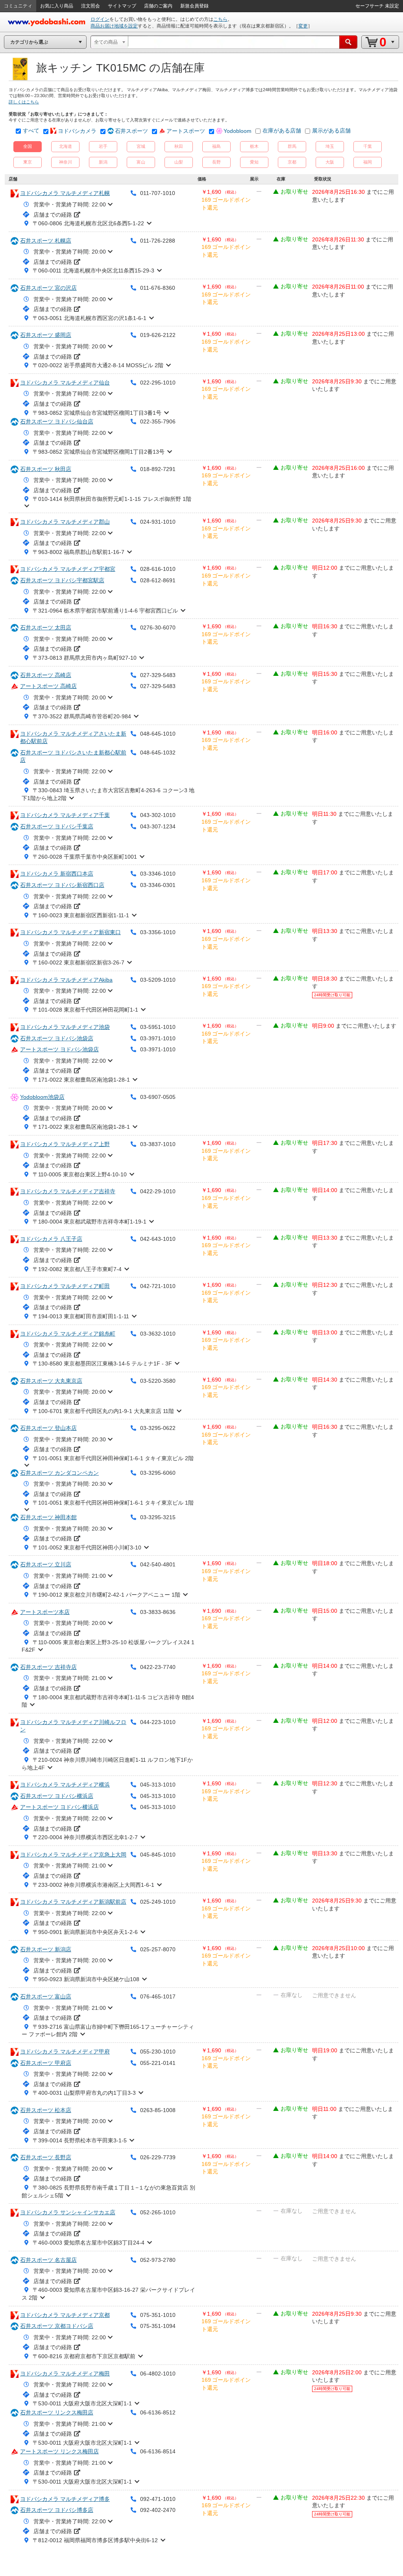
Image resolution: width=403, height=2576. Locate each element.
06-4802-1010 (158, 2374)
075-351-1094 (158, 2326)
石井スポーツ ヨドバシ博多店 (57, 2510)
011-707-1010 (158, 193)
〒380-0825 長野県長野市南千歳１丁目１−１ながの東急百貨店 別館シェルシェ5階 (108, 2191)
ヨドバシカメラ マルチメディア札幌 (65, 193)
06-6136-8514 (158, 2451)
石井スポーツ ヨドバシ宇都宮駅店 (62, 580)
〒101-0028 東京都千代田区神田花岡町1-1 (85, 1010)
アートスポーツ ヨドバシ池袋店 (59, 1049)
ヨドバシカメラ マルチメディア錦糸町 (68, 1334)
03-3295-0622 (158, 1428)
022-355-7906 (158, 421)
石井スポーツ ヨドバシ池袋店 (57, 1038)
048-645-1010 (158, 734)
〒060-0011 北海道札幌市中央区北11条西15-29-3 (93, 270)
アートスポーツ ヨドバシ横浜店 (59, 1807)
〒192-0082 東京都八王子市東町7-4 (77, 1269)
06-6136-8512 (158, 2412)
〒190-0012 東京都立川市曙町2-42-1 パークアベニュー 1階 (106, 1595)
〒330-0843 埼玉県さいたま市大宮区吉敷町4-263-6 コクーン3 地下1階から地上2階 (108, 794)
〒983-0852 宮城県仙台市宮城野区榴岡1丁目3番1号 (97, 413)
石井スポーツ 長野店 (46, 2157)
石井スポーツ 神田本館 (48, 1517)
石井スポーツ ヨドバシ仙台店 (57, 421)
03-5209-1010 (158, 980)
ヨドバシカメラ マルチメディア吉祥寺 (68, 1191)
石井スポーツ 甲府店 (46, 2063)
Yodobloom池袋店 (42, 1097)
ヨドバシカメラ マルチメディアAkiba (66, 980)
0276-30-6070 (158, 627)
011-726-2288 (158, 241)
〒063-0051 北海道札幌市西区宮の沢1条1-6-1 (90, 318)
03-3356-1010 (158, 932)
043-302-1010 (158, 815)
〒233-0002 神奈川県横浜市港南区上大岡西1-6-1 (93, 1885)
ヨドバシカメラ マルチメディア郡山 (65, 522)
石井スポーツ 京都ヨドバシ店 (57, 2326)
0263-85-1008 (158, 2110)
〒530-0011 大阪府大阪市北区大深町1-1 (82, 2403)
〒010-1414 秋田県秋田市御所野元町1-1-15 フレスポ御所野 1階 (112, 499)
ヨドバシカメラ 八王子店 (51, 1239)
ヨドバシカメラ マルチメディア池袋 (65, 1027)
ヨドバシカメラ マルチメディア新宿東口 (70, 932)
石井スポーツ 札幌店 (46, 241)
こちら (220, 19)
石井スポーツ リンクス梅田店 (57, 2412)
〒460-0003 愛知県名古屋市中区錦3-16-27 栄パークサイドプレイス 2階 (108, 2294)
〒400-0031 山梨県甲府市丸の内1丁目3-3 (84, 2093)
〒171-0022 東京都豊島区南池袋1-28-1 (81, 1080)
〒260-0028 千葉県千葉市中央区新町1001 (85, 857)
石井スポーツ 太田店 (46, 627)
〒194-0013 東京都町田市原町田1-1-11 (81, 1316)
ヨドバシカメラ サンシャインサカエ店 (68, 2212)
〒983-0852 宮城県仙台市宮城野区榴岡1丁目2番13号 (99, 452)
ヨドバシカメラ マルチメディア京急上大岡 (73, 1855)
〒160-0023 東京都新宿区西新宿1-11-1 (81, 915)
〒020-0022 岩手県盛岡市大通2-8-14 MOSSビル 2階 (98, 365)
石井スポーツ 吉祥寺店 (48, 1667)
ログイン (100, 19)
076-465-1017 (158, 1996)
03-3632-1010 (158, 1334)
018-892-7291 (158, 469)
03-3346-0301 (158, 885)
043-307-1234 (158, 826)
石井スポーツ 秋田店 (46, 469)
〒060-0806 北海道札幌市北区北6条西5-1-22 (88, 223)
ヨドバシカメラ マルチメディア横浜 (65, 1785)
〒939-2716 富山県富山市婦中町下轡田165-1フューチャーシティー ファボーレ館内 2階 (108, 2031)
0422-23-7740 (158, 1667)
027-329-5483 (158, 675)
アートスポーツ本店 (45, 1612)
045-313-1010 (158, 1785)
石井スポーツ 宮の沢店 (48, 288)
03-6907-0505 (158, 1097)
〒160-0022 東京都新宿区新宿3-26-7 (79, 962)
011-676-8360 (158, 288)
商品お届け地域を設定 (114, 26)
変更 (303, 26)
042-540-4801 (158, 1564)
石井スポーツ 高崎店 (46, 675)
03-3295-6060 (158, 1473)
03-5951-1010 (158, 1027)
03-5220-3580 (158, 1381)
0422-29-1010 (158, 1191)
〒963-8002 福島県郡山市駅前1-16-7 (79, 552)
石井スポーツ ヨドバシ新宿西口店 (62, 885)
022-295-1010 (158, 383)
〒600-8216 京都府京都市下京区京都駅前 (84, 2356)
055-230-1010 (158, 2052)
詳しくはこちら (24, 102)
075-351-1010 (158, 2315)
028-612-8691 (158, 580)
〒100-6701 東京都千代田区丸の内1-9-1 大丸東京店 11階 (103, 1411)
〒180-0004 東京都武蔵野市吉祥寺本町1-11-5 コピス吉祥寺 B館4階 (108, 1701)
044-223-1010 (158, 1722)
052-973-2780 (158, 2260)
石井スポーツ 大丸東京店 (51, 1381)
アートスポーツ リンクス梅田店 (59, 2451)
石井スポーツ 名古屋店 (48, 2260)
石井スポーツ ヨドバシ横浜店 (57, 1796)
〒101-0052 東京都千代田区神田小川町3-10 (87, 1547)
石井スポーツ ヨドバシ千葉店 (57, 826)
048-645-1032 (158, 753)
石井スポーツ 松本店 (46, 2110)
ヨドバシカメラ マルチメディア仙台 (65, 383)
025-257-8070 (158, 1949)
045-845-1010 (158, 1855)
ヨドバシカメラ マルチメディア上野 (65, 1144)
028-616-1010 (158, 569)
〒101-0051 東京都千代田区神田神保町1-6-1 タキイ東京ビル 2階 (113, 1458)
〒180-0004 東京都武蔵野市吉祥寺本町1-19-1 (90, 1222)
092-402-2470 (158, 2510)
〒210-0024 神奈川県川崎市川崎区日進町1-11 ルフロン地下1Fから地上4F (107, 1764)
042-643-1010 (158, 1239)
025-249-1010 (158, 1902)
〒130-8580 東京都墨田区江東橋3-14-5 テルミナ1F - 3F (102, 1363)
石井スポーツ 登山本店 (48, 1428)
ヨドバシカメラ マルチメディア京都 (65, 2315)
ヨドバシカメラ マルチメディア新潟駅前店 (73, 1902)
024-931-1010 (158, 522)
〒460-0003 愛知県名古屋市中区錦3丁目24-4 (89, 2243)
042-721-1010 (158, 1286)
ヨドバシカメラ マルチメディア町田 (65, 1286)
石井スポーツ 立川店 (46, 1564)
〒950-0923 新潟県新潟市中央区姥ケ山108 (86, 1979)
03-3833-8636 (158, 1612)
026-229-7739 (158, 2157)
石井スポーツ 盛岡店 (46, 335)
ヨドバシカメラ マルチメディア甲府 (65, 2052)
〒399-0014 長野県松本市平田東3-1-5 (80, 2140)
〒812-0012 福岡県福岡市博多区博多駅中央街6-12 (95, 2540)
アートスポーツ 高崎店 (48, 686)
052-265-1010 (158, 2212)
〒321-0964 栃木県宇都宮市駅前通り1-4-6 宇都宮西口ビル (105, 611)
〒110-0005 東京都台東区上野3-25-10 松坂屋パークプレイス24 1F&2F (108, 1646)
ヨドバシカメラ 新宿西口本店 (57, 874)
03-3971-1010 (158, 1038)
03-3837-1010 (158, 1144)
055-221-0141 (158, 2063)
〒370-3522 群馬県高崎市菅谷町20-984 (82, 716)
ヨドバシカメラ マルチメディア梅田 (65, 2374)
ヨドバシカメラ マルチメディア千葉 (65, 815)
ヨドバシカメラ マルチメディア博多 (65, 2499)
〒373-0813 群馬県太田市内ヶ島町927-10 (85, 658)
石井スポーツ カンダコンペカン (59, 1473)
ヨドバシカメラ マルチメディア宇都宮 (68, 569)
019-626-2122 (158, 335)
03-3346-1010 (158, 874)
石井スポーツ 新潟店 (46, 1949)
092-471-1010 (158, 2499)
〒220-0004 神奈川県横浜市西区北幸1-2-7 (85, 1837)
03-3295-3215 (158, 1517)
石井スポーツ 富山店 (46, 1996)
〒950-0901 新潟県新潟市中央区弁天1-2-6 (85, 1932)
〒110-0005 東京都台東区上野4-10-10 (80, 1174)
